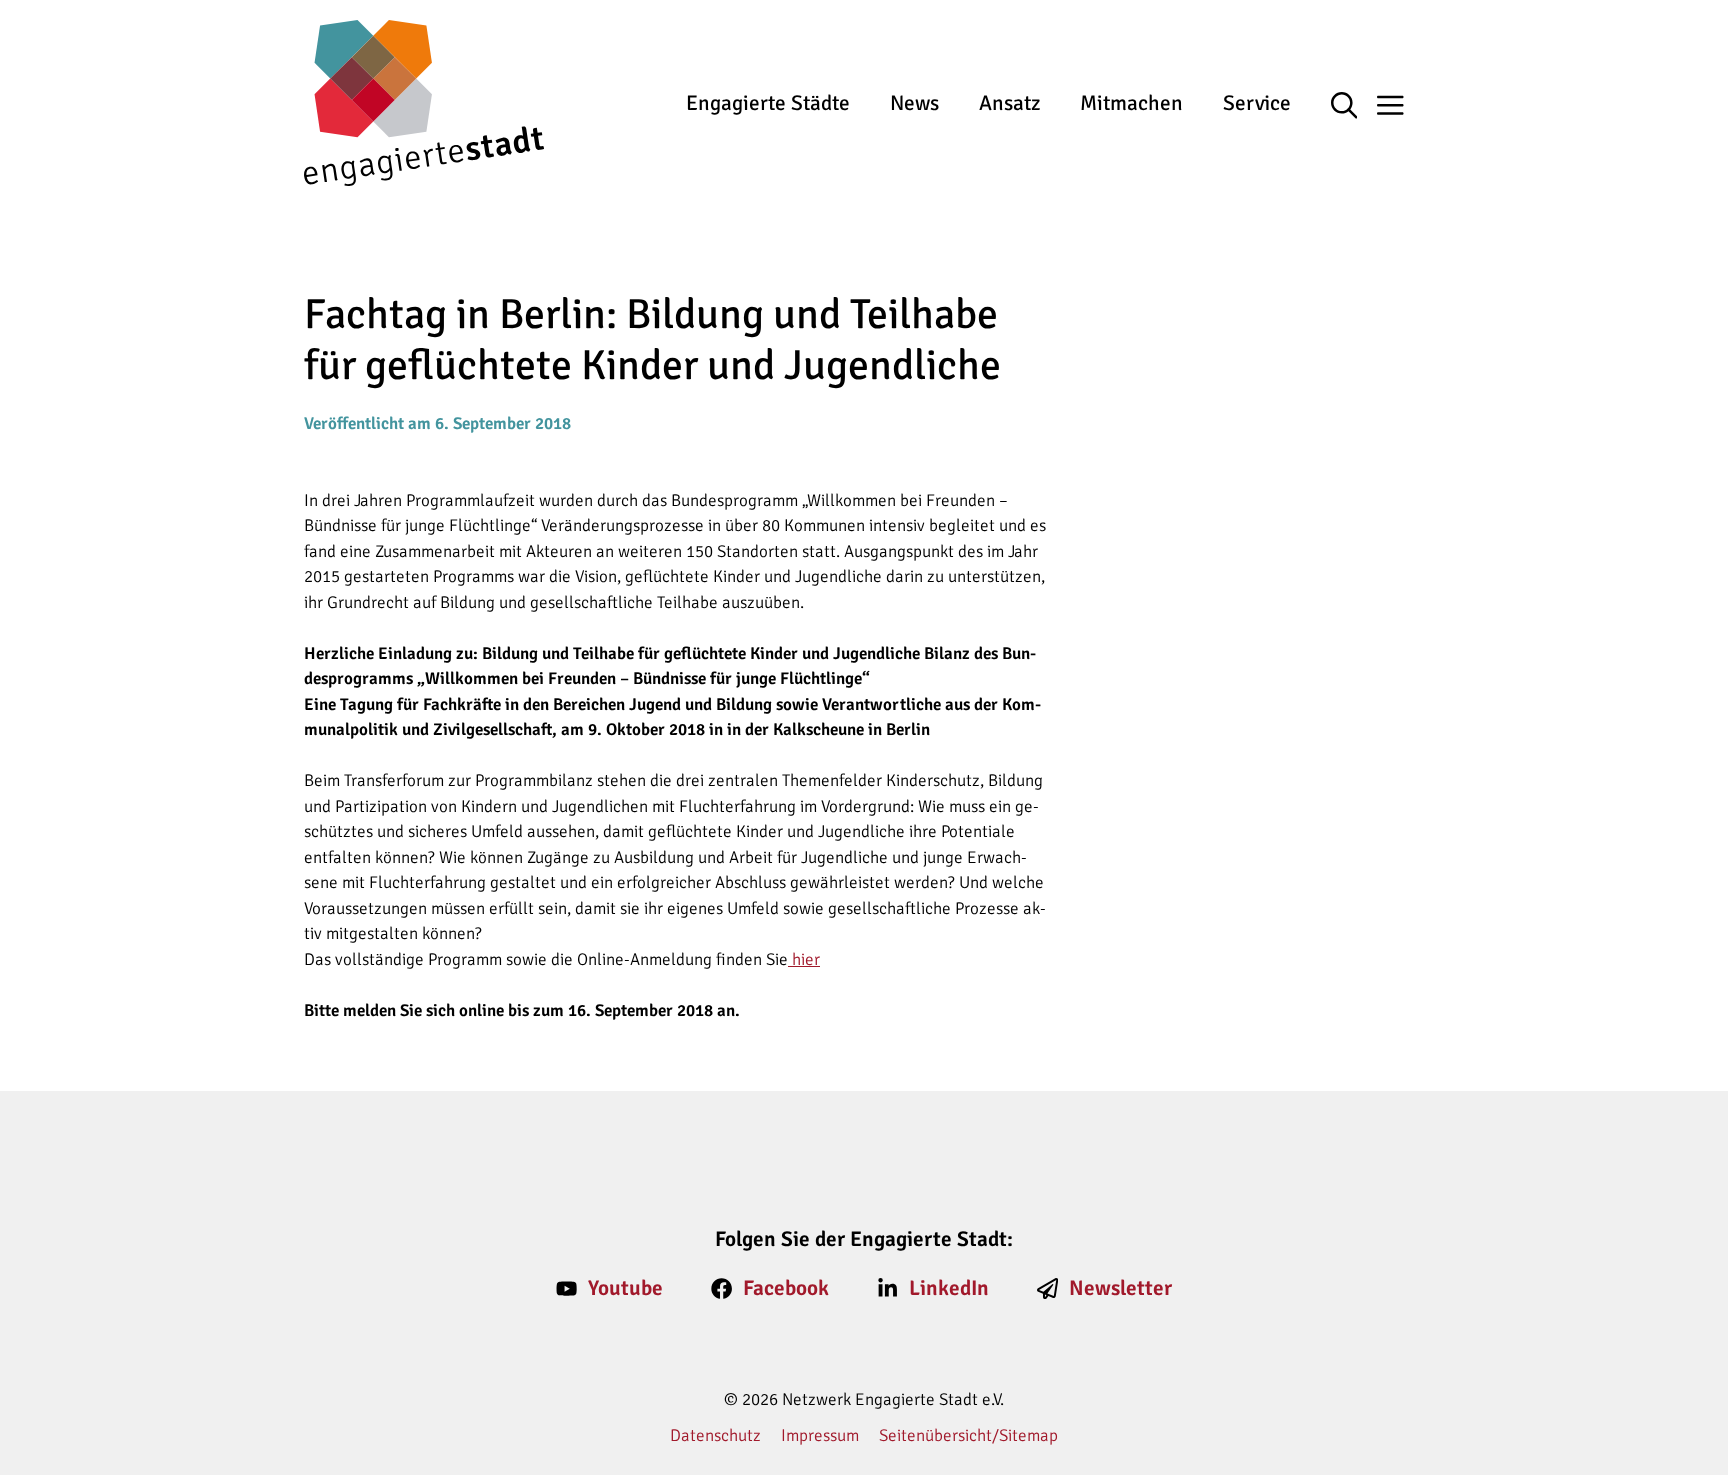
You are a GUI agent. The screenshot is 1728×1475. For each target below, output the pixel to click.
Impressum (820, 1435)
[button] (1354, 107)
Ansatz (1009, 103)
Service (1257, 103)
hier (804, 959)
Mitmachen (1131, 103)
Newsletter (1120, 1288)
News (914, 103)
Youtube (625, 1288)
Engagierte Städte (768, 103)
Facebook (786, 1288)
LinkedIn (949, 1288)
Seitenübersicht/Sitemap (968, 1435)
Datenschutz (715, 1435)
